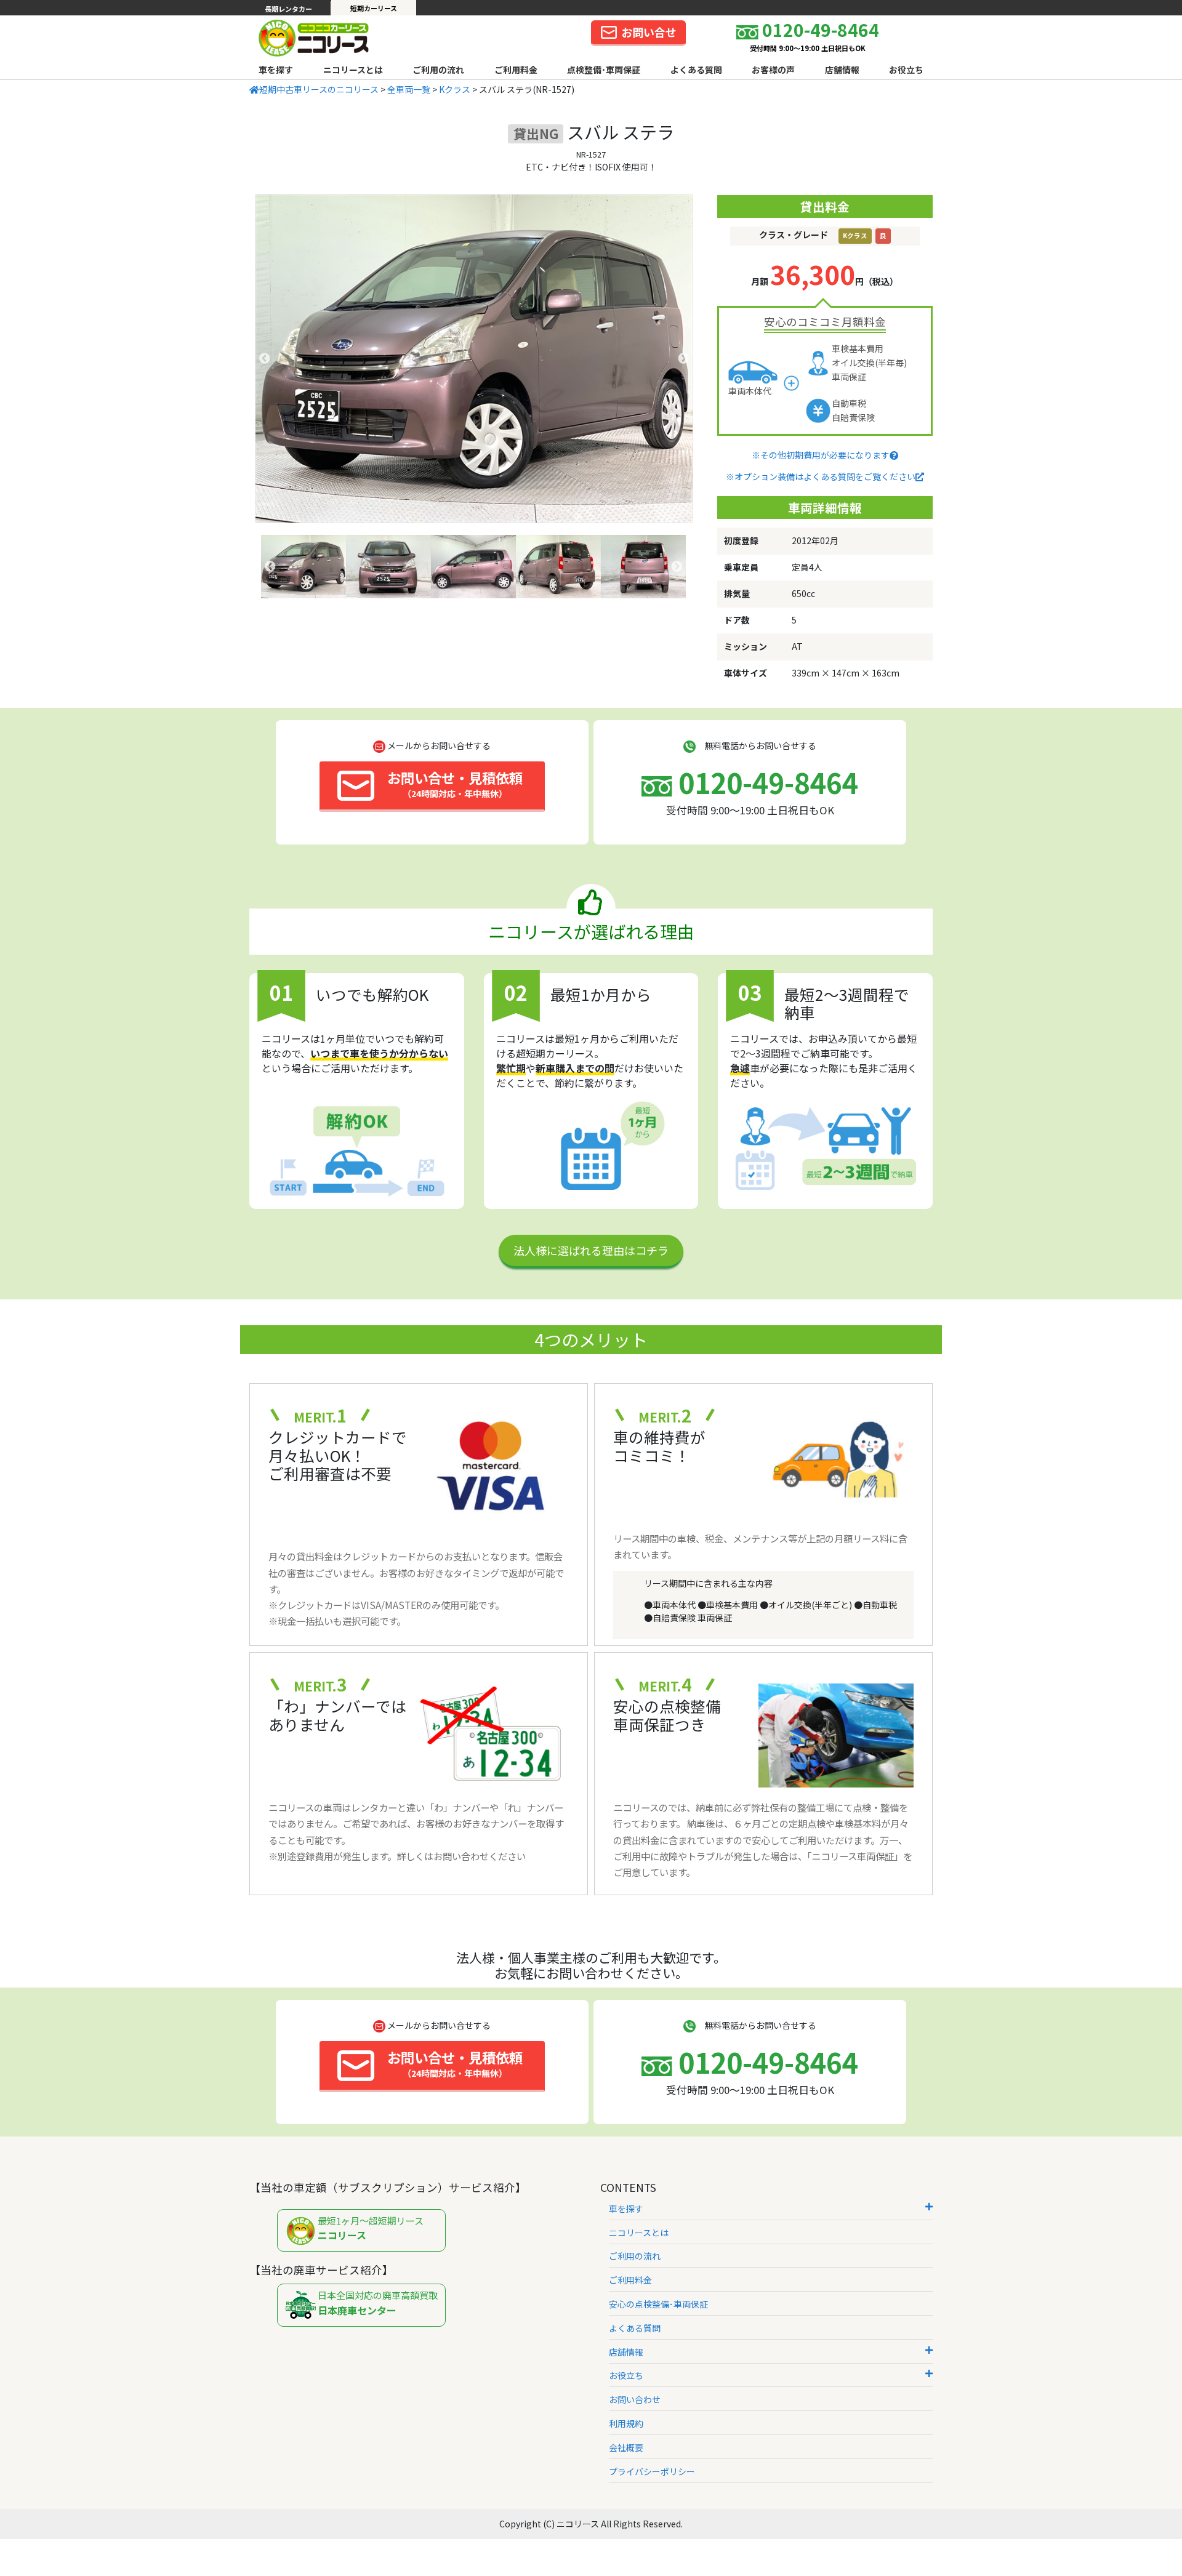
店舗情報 (842, 70)
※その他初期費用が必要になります (821, 455)
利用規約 (626, 2423)
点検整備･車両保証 (604, 70)
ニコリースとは (353, 70)
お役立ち (906, 70)
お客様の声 (773, 70)
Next (683, 359)
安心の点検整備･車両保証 (658, 2304)
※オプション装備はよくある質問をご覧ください (821, 476)
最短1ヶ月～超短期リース (371, 2229)
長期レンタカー (288, 9)
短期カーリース (374, 8)
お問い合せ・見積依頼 (455, 784)
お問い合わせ (635, 2399)
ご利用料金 (516, 70)
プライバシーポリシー (652, 2471)
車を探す (276, 70)
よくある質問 (696, 70)
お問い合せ (649, 32)
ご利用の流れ (438, 70)
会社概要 (626, 2447)
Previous (265, 359)
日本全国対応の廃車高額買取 (378, 2303)
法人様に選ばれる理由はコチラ (591, 1250)
